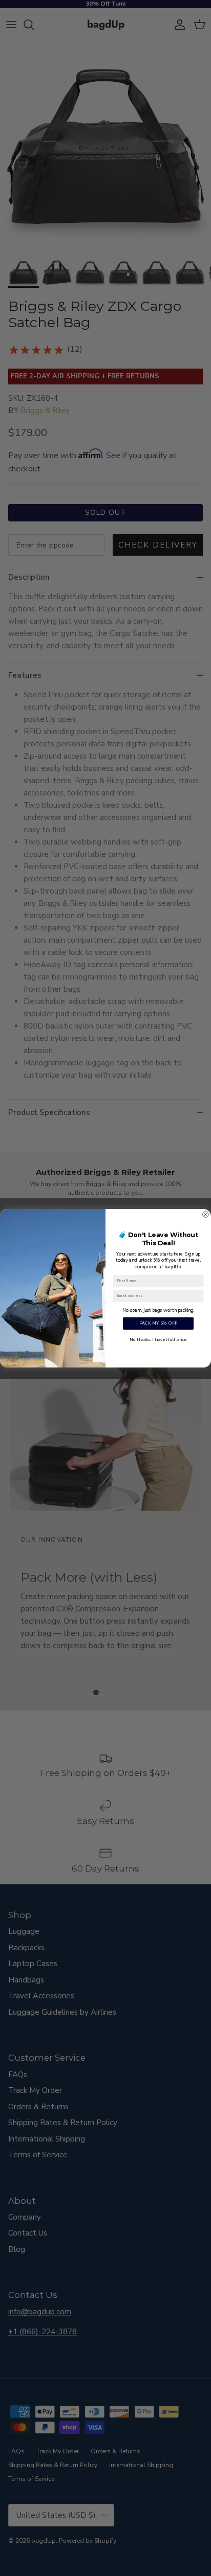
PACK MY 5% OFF (159, 1323)
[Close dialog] (206, 1214)
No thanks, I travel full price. (158, 1339)
